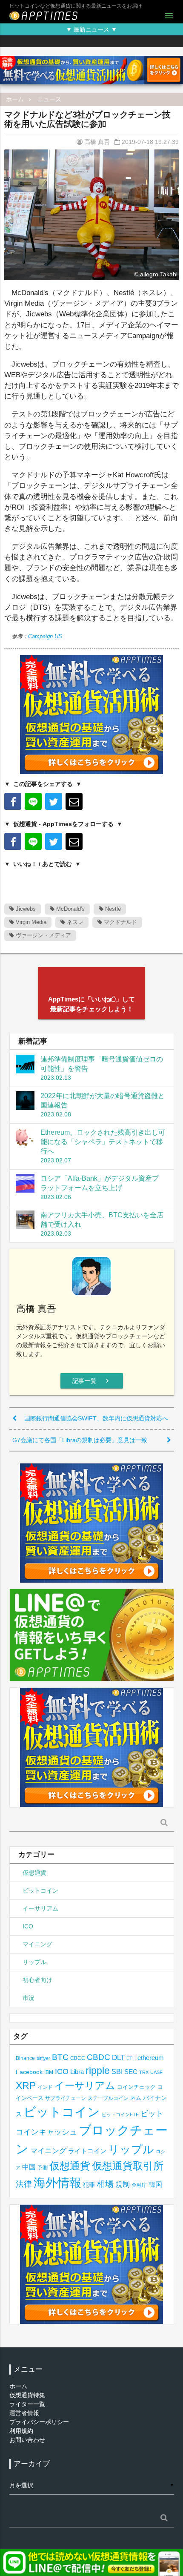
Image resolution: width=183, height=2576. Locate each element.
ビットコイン (40, 1890)
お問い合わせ (27, 2440)
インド (45, 2087)
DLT (118, 2058)
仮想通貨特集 (27, 2395)
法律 (24, 2184)
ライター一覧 (27, 2404)
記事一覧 (92, 1381)
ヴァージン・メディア (43, 935)
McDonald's (70, 909)
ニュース (49, 99)
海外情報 (57, 2183)
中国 (29, 2167)
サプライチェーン (66, 2098)
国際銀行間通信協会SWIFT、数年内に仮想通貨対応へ (96, 1418)
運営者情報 (24, 2413)
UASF (156, 2072)
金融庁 (139, 2185)
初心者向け (37, 1980)
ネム (136, 2098)
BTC (60, 2057)
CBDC (99, 2057)
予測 (43, 2168)
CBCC (78, 2058)
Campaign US (45, 636)
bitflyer (43, 2058)
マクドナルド (120, 922)
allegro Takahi (159, 274)
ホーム (15, 99)
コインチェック (136, 2087)
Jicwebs (25, 909)
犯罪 (89, 2185)
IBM (49, 2072)
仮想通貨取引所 (128, 2166)
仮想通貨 (34, 1873)
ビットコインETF (120, 2114)
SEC (131, 2072)
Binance (25, 2058)
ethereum (151, 2058)
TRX (144, 2072)
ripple (98, 2071)
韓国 (155, 2184)
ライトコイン (87, 2151)
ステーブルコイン (108, 2098)
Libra (77, 2072)
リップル (34, 1962)
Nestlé (112, 909)
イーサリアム (40, 1908)
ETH (131, 2058)
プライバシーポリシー (39, 2422)
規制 (123, 2184)
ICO (28, 1926)
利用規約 (21, 2431)
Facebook (29, 2072)
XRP (26, 2085)
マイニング (37, 1944)
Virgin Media (30, 922)
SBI (117, 2071)
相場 (105, 2184)
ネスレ (74, 922)
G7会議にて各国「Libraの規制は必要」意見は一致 (80, 1440)
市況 (29, 1998)
